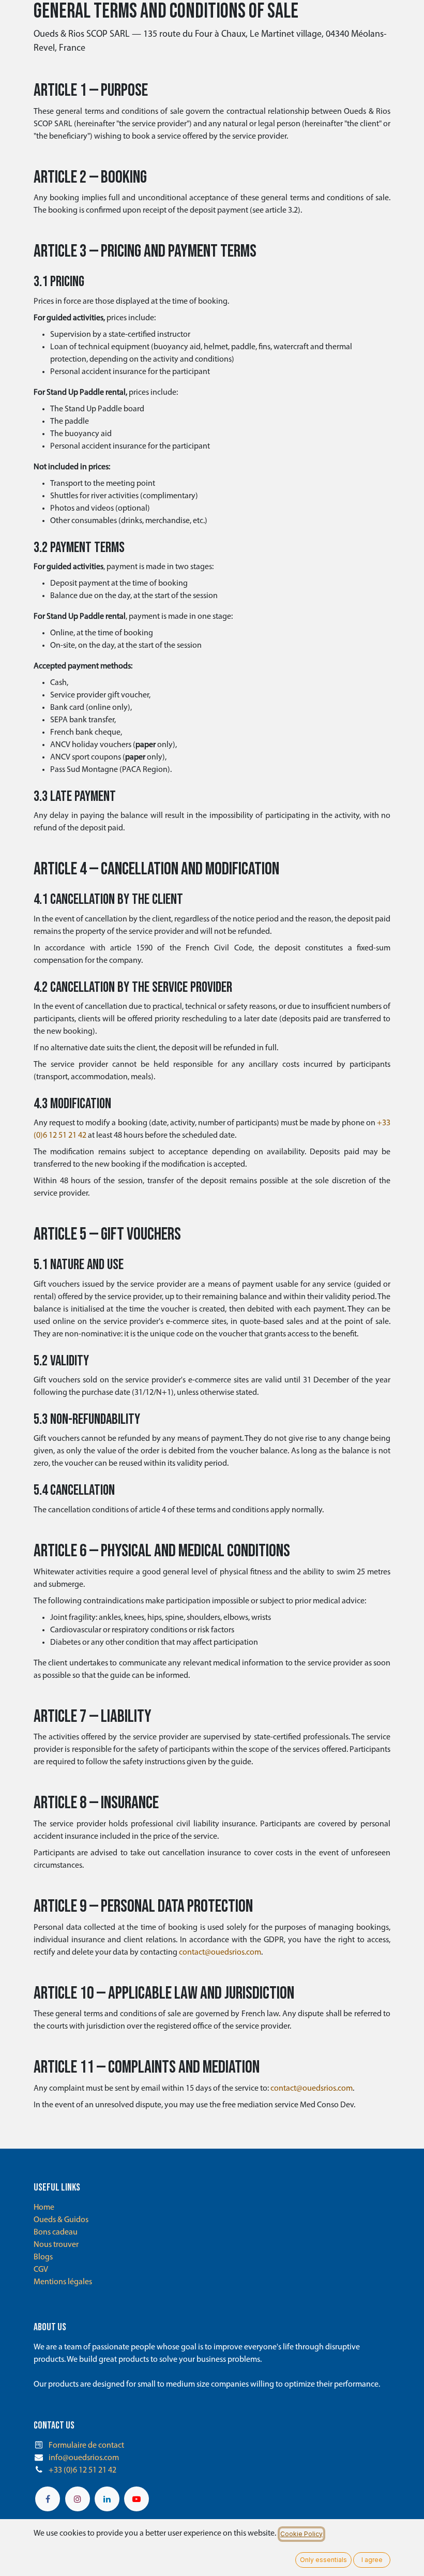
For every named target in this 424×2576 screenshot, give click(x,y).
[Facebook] (48, 2499)
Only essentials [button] (323, 2560)
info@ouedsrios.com (84, 2458)
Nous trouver (56, 2245)
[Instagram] (78, 2499)
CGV (41, 2270)
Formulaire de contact (86, 2446)
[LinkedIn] (107, 2499)
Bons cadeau (56, 2232)
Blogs (43, 2257)
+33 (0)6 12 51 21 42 (82, 2470)
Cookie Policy (301, 2534)
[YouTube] (137, 2499)
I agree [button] (372, 2560)
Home (44, 2208)
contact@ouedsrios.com (220, 1953)
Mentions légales (63, 2282)
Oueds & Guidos (61, 2220)
